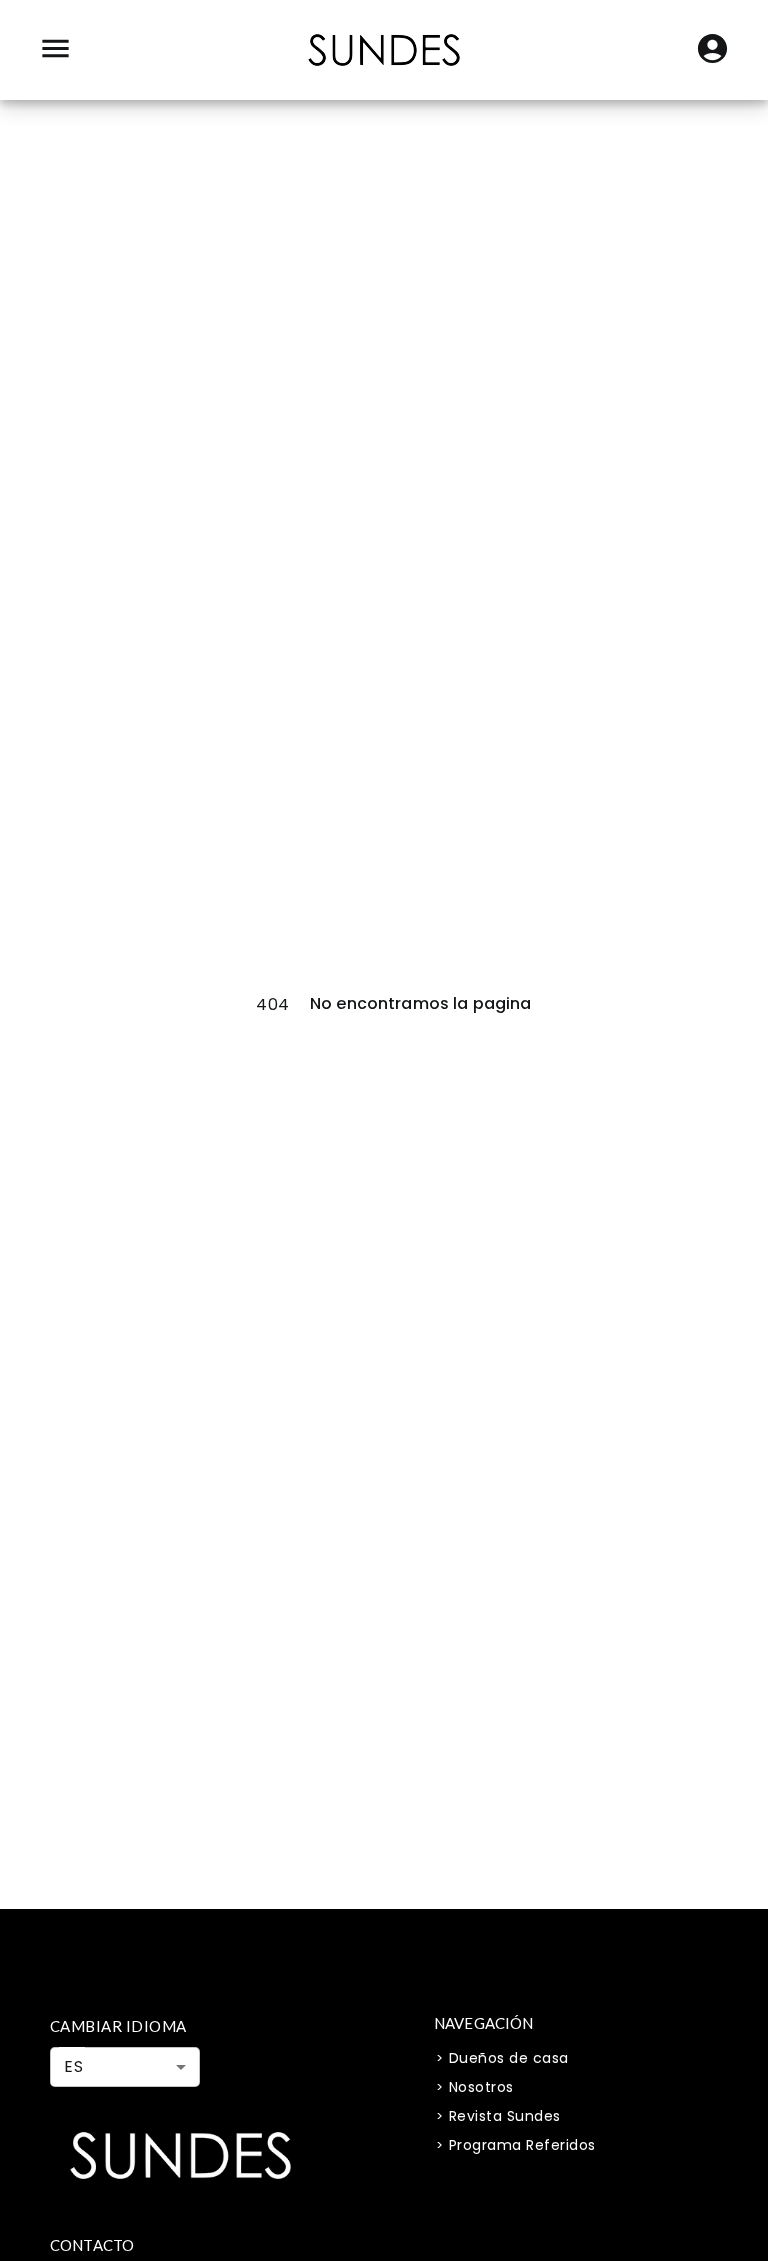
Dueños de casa (509, 2058)
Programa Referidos (522, 2145)
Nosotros (481, 2087)
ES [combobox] (73, 2066)
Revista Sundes (505, 2116)
